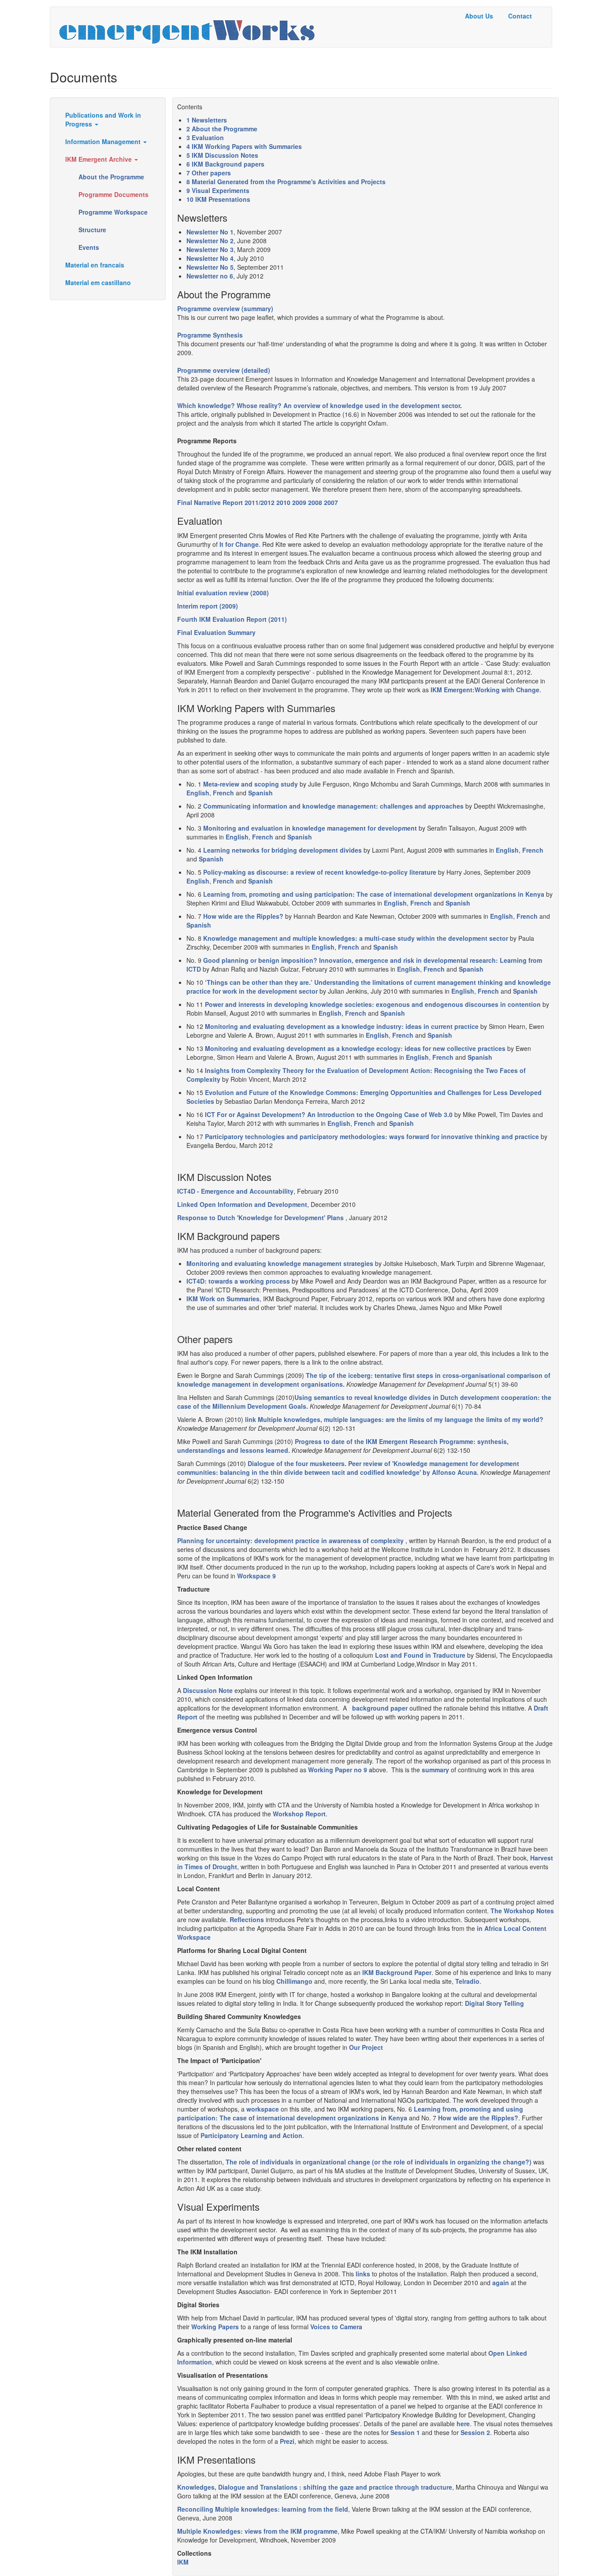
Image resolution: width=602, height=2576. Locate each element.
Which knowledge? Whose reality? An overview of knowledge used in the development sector (319, 405)
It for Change (239, 544)
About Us (479, 16)
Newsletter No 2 (210, 241)
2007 (331, 502)
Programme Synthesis (210, 335)
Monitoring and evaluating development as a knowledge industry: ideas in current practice (342, 1026)
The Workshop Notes (522, 1911)
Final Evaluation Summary (216, 632)
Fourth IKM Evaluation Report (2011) (232, 619)
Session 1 (405, 2432)
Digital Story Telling (494, 2003)
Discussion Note (208, 1690)
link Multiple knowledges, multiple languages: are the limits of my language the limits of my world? (394, 1419)
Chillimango (294, 1981)
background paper (378, 1708)
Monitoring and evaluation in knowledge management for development (310, 828)
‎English (237, 837)
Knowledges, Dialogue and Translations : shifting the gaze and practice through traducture (315, 2487)
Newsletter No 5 (210, 267)
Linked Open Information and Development (242, 1204)
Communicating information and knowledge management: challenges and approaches (333, 806)
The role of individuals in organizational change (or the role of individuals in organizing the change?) (379, 2162)
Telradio (467, 1981)
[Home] (190, 27)
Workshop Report (299, 1814)
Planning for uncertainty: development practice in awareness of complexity (290, 1540)
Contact (520, 16)
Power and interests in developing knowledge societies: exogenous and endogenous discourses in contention (373, 1004)
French (223, 793)
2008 (315, 502)
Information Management (104, 141)
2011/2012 (260, 502)
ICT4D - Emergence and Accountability (235, 1191)
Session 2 (475, 2432)
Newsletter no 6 (210, 276)
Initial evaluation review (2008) (223, 593)
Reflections (247, 1919)
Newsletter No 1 (210, 232)
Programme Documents (113, 194)
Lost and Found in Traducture (420, 1655)
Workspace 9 (256, 1576)
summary (435, 1770)
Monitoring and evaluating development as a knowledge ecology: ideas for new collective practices (355, 1048)
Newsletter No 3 (210, 249)
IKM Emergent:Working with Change (485, 690)
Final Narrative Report (210, 502)
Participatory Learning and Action (251, 2135)
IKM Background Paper (397, 1972)
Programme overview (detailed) (224, 370)
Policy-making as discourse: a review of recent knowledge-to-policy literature (320, 872)
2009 (299, 502)
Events (89, 247)
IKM (183, 2562)
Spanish (260, 793)
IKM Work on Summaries (223, 1299)
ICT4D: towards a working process (238, 1281)
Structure (92, 230)
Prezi (287, 2441)
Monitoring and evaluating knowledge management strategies (280, 1263)
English (198, 793)
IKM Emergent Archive (99, 159)
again (501, 2283)
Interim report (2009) (208, 606)
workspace (263, 2109)
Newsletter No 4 (210, 258)
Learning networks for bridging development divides (282, 850)
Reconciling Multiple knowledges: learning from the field (263, 2509)
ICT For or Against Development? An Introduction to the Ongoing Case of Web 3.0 (329, 1114)
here (463, 2424)
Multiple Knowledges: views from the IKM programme (257, 2531)
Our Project (366, 2047)
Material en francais (95, 265)
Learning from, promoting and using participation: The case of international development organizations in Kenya (374, 894)
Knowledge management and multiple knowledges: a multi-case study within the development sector (356, 938)
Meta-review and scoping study (251, 784)
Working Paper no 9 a (340, 1770)
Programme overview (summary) (225, 308)
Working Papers (215, 2327)
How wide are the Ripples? (243, 916)
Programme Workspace (113, 212)
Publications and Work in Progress (103, 119)
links (363, 2274)
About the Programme (111, 177)
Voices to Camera (336, 2327)
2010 (283, 502)
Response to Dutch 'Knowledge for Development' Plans (260, 1217)
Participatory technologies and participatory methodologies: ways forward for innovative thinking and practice (372, 1136)
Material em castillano (98, 282)
